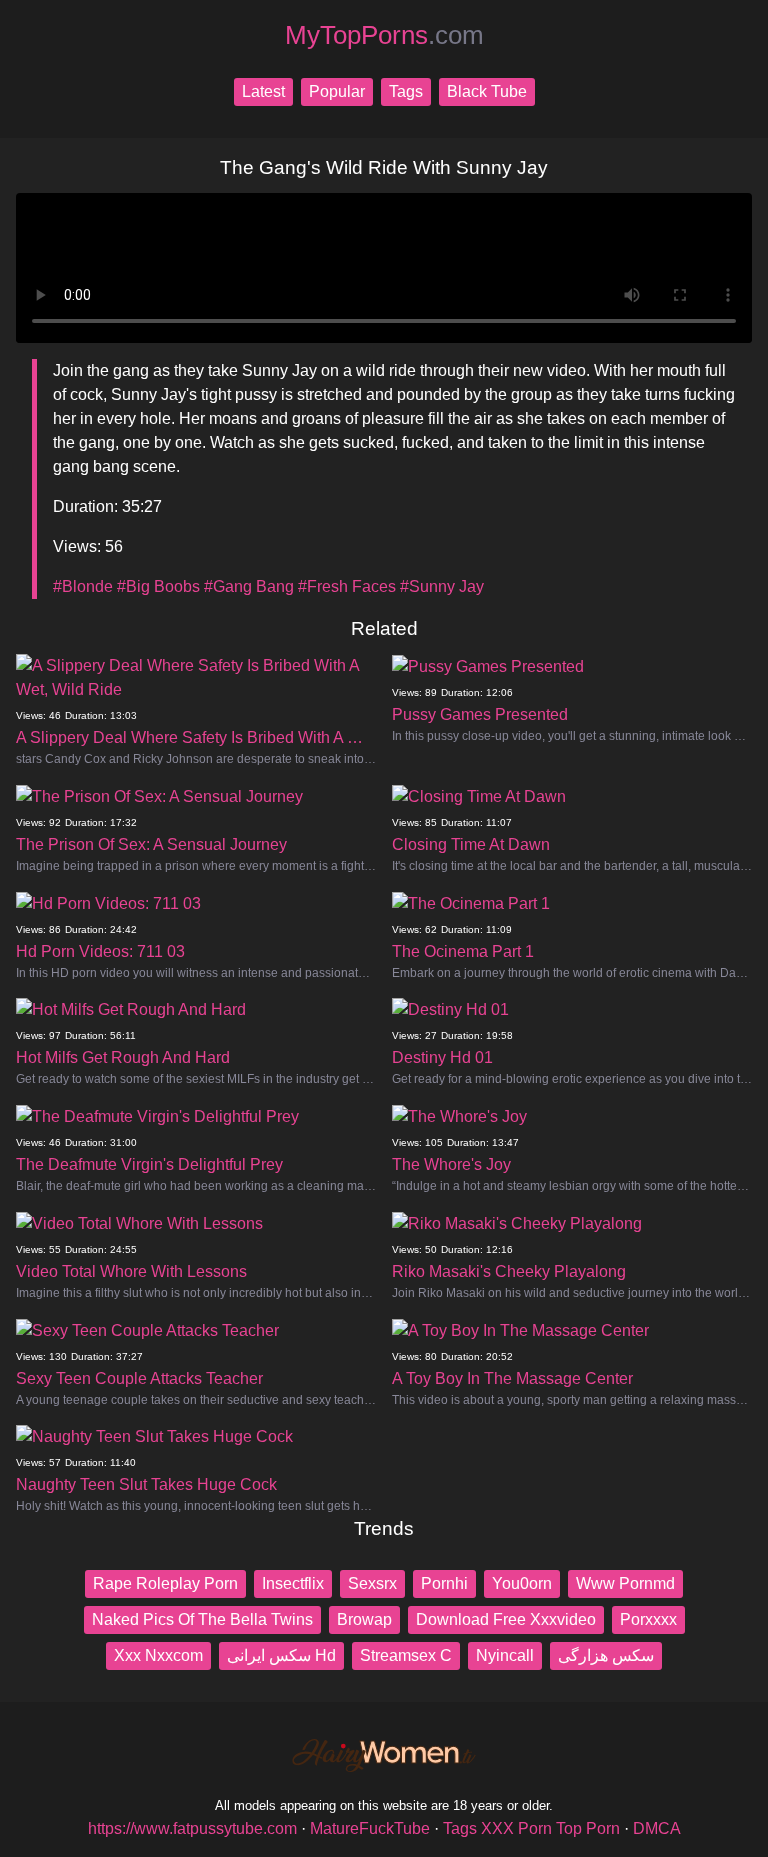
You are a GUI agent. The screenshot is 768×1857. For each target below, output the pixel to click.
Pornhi (444, 1583)
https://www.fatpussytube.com (192, 1828)
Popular (337, 91)
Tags (406, 91)
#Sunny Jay (442, 586)
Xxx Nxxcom (158, 1655)
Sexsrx (372, 1583)
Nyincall (505, 1655)
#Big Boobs (158, 586)
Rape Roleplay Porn (165, 1583)
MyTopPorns (384, 35)
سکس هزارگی (606, 1655)
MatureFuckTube (370, 1828)
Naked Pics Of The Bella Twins (202, 1619)
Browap (364, 1619)
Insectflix (293, 1583)
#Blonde (83, 586)
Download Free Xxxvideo (506, 1619)
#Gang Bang (249, 586)
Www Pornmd (625, 1583)
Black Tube (487, 91)
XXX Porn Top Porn (550, 1828)
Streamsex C (406, 1655)
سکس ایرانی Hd (281, 1655)
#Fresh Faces (347, 586)
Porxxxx (648, 1619)
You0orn (522, 1583)
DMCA (657, 1828)
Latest (263, 91)
